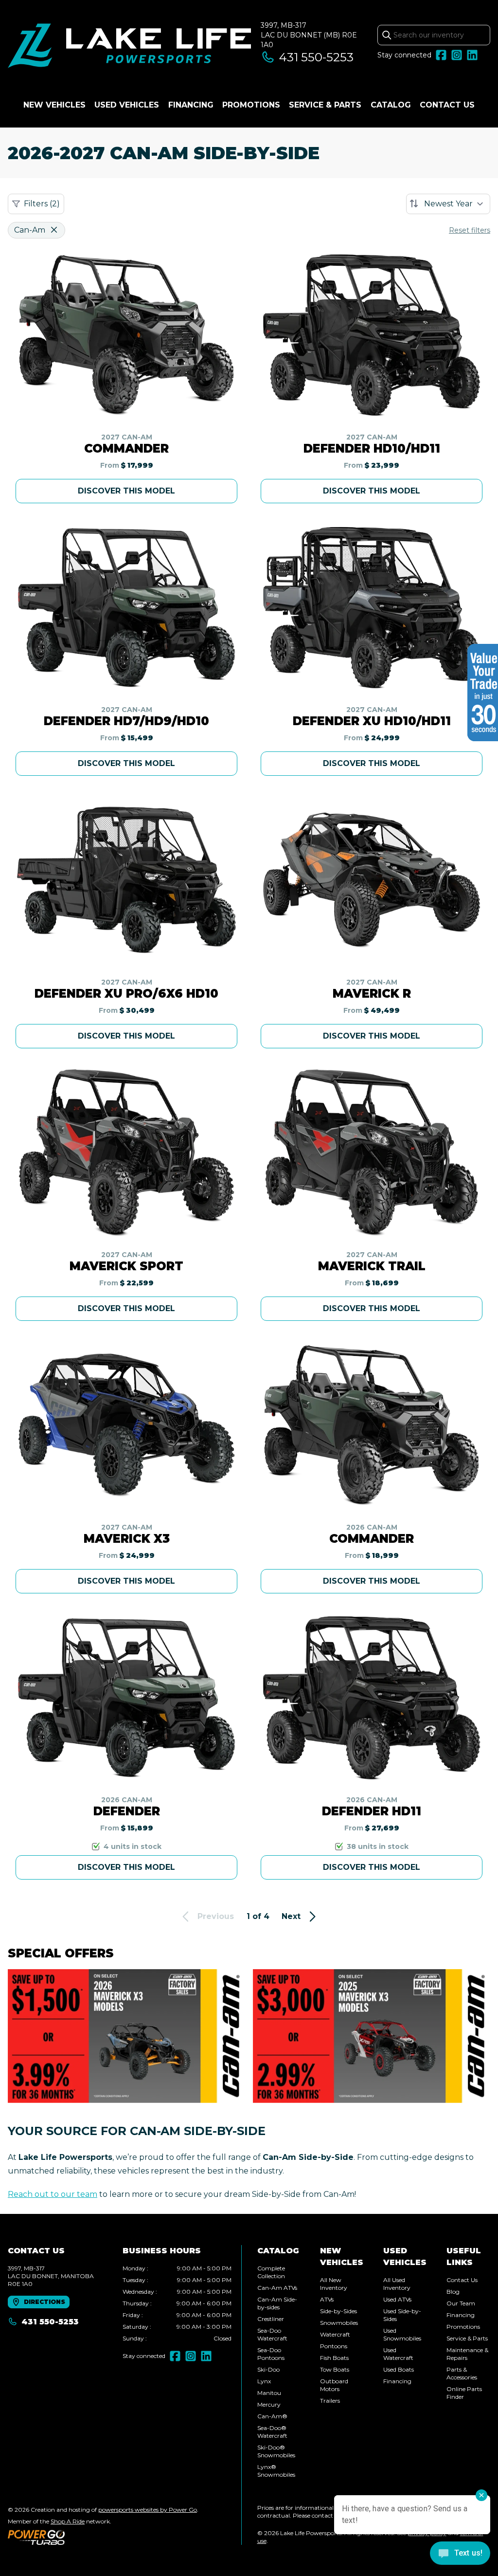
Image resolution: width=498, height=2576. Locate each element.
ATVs (327, 2299)
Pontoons (334, 2346)
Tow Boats (335, 2369)
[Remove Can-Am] (54, 230)
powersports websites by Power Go (148, 2510)
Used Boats (399, 2369)
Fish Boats (334, 2358)
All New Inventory (334, 2284)
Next (291, 1916)
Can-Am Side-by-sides (277, 2303)
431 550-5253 (316, 57)
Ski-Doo (268, 2369)
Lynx (264, 2381)
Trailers (330, 2401)
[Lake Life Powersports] (129, 47)
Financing (191, 105)
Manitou (269, 2393)
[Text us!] (460, 2554)
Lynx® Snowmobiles (276, 2471)
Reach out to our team (53, 2194)
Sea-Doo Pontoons (271, 2354)
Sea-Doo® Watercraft (272, 2432)
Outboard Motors (334, 2385)
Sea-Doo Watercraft (272, 2334)
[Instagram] (457, 55)
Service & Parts (325, 105)
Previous (216, 1916)
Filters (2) (42, 204)
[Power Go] (103, 2537)
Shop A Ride (68, 2521)
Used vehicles (127, 105)
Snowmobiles (339, 2323)
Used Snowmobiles (402, 2334)
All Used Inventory (397, 2284)
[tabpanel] (177, 2303)
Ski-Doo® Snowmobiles (276, 2451)
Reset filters (470, 230)
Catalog (391, 105)
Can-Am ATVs (277, 2288)
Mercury (269, 2404)
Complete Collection (271, 2272)
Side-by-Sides (338, 2311)
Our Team (461, 2303)
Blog (453, 2292)
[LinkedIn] (472, 55)
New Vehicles (54, 105)
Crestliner (271, 2319)
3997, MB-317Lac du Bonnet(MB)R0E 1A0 (309, 35)
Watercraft (335, 2334)
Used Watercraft (398, 2354)
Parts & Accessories (462, 2373)
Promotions (251, 105)
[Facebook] (441, 55)
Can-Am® (272, 2416)
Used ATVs (397, 2299)
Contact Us (447, 105)
